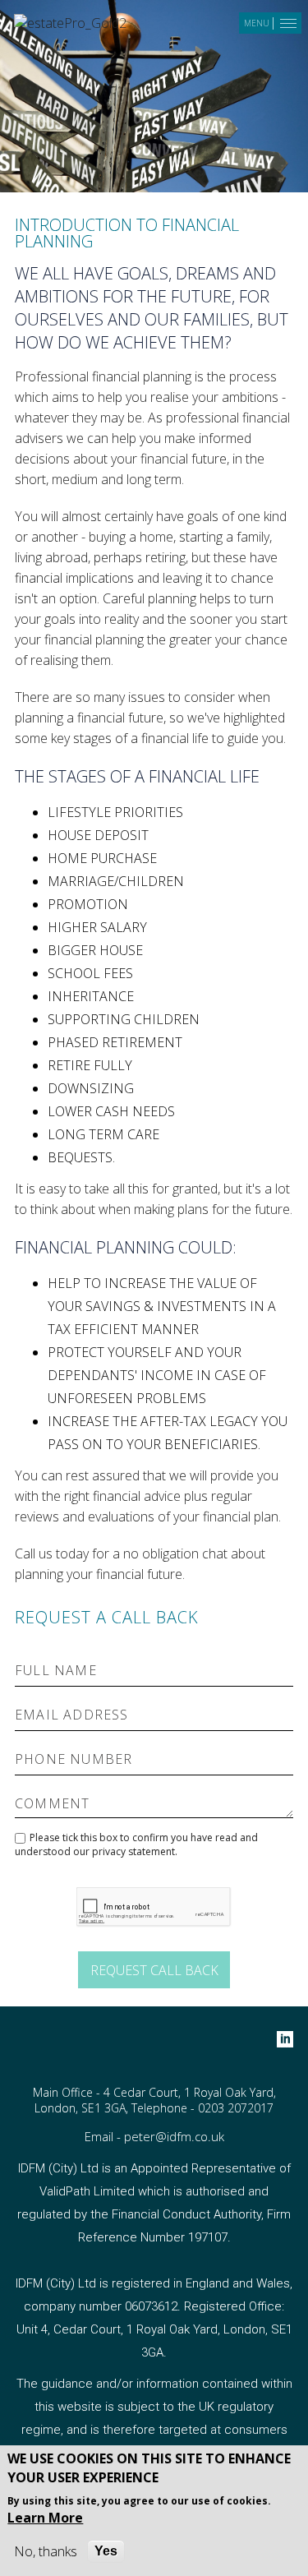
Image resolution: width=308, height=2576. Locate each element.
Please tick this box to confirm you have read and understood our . (136, 1844)
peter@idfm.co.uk (174, 2136)
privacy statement (133, 1851)
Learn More (45, 2518)
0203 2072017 (236, 2108)
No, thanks (46, 2551)
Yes (106, 2551)
